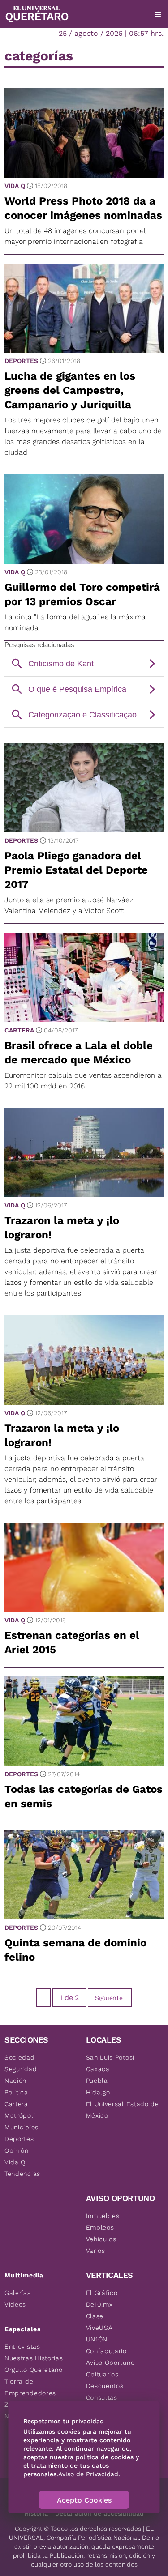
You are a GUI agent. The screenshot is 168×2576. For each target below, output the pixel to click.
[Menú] (158, 14)
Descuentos (105, 2386)
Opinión (17, 2150)
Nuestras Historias (34, 2358)
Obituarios (102, 2374)
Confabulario (106, 2351)
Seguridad (21, 2069)
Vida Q (15, 186)
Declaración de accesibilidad (99, 2513)
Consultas (102, 2397)
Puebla (97, 2081)
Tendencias (22, 2174)
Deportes (21, 361)
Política (16, 2092)
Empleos (100, 2227)
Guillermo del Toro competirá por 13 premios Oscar (82, 594)
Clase (95, 2316)
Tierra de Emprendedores (30, 2387)
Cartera (19, 1030)
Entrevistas (22, 2346)
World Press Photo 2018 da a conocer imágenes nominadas (83, 208)
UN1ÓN (97, 2339)
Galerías (18, 2293)
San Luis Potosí (110, 2057)
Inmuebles (103, 2216)
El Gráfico (102, 2293)
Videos (15, 2304)
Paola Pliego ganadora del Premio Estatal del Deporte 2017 (76, 870)
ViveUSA (99, 2328)
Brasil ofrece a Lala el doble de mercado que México (79, 1053)
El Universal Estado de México (123, 2110)
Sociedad (20, 2057)
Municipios (22, 2127)
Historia (36, 2513)
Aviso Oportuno (110, 2363)
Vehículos (101, 2239)
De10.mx (99, 2304)
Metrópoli (20, 2115)
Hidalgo (98, 2092)
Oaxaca (98, 2069)
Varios (96, 2251)
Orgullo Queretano (34, 2370)
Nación (15, 2081)
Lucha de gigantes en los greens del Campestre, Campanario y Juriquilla (70, 390)
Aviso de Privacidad (88, 2474)
